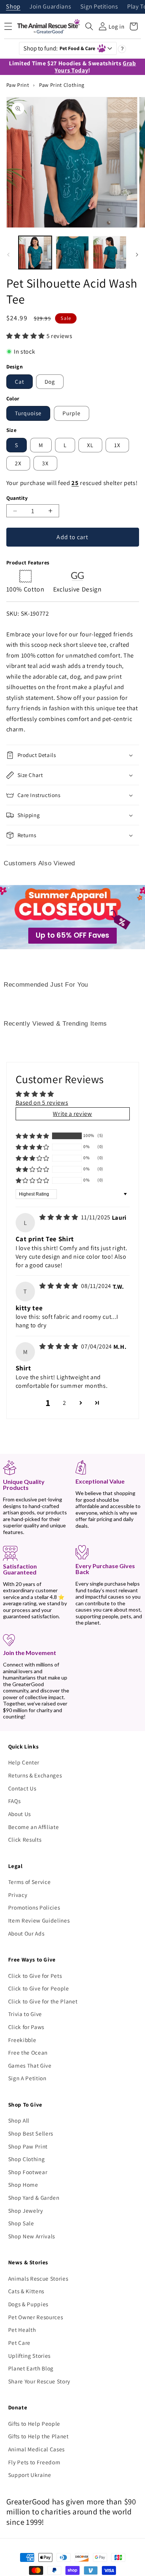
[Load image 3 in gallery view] (109, 253)
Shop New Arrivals (32, 2236)
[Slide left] (8, 255)
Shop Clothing (27, 2159)
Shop (13, 7)
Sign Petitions (99, 7)
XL (90, 445)
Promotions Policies (34, 1907)
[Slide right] (137, 255)
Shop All (19, 2120)
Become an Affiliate (34, 1827)
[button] (89, 26)
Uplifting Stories (29, 2356)
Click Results (25, 1839)
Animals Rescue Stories (38, 2278)
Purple (72, 413)
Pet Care (19, 2343)
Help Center (24, 1762)
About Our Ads (26, 1933)
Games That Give (30, 2065)
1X (117, 445)
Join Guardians (50, 7)
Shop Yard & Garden (34, 2198)
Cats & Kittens (26, 2291)
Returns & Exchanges (35, 1775)
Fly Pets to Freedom (34, 2462)
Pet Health (22, 2330)
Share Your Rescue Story (39, 2381)
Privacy (18, 1895)
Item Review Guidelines (39, 1920)
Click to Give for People (39, 1988)
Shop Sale (21, 2223)
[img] (59, 1217)
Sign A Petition (27, 2078)
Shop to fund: (59, 48)
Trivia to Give (25, 2014)
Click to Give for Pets (35, 1976)
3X (45, 463)
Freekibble (22, 2040)
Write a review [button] (72, 1114)
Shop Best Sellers (31, 2133)
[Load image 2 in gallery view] (72, 253)
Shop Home (23, 2185)
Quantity (17, 498)
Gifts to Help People (34, 2423)
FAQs (14, 1801)
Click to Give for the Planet (43, 2001)
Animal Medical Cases (36, 2449)
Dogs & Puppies (28, 2304)
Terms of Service (30, 1882)
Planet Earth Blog (31, 2368)
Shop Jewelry (26, 2210)
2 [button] (65, 1403)
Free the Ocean (28, 2052)
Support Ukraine (30, 2475)
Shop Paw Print (28, 2146)
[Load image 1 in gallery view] (35, 253)
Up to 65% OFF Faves (72, 935)
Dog (50, 381)
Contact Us (22, 1788)
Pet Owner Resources (36, 2317)
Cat (20, 381)
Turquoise (28, 413)
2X (18, 463)
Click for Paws (26, 2027)
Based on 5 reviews (42, 1102)
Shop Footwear (28, 2172)
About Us (20, 1814)
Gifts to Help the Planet (38, 2436)
